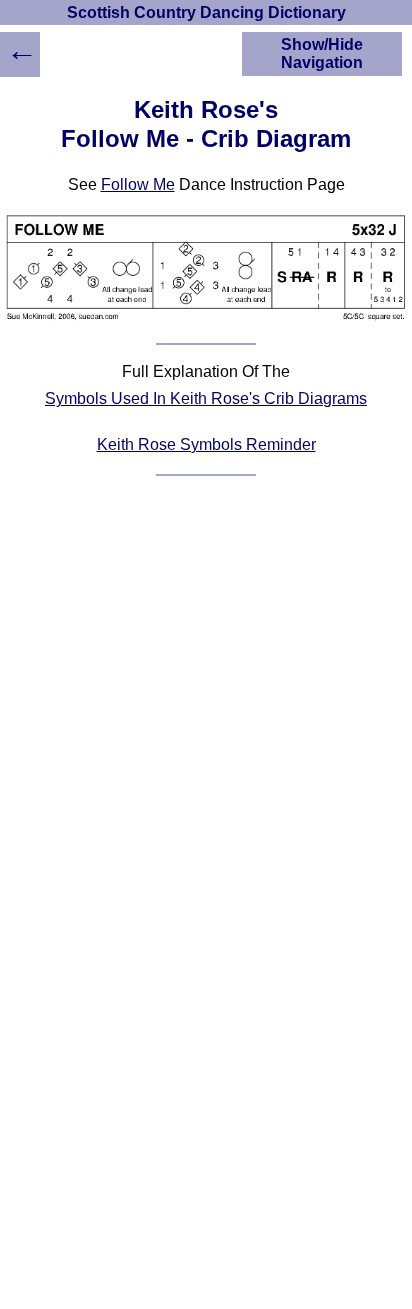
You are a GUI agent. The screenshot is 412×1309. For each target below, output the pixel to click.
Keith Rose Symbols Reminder (206, 444)
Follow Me (138, 184)
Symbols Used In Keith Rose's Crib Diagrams (206, 398)
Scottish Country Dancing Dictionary (206, 12)
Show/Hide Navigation (322, 53)
